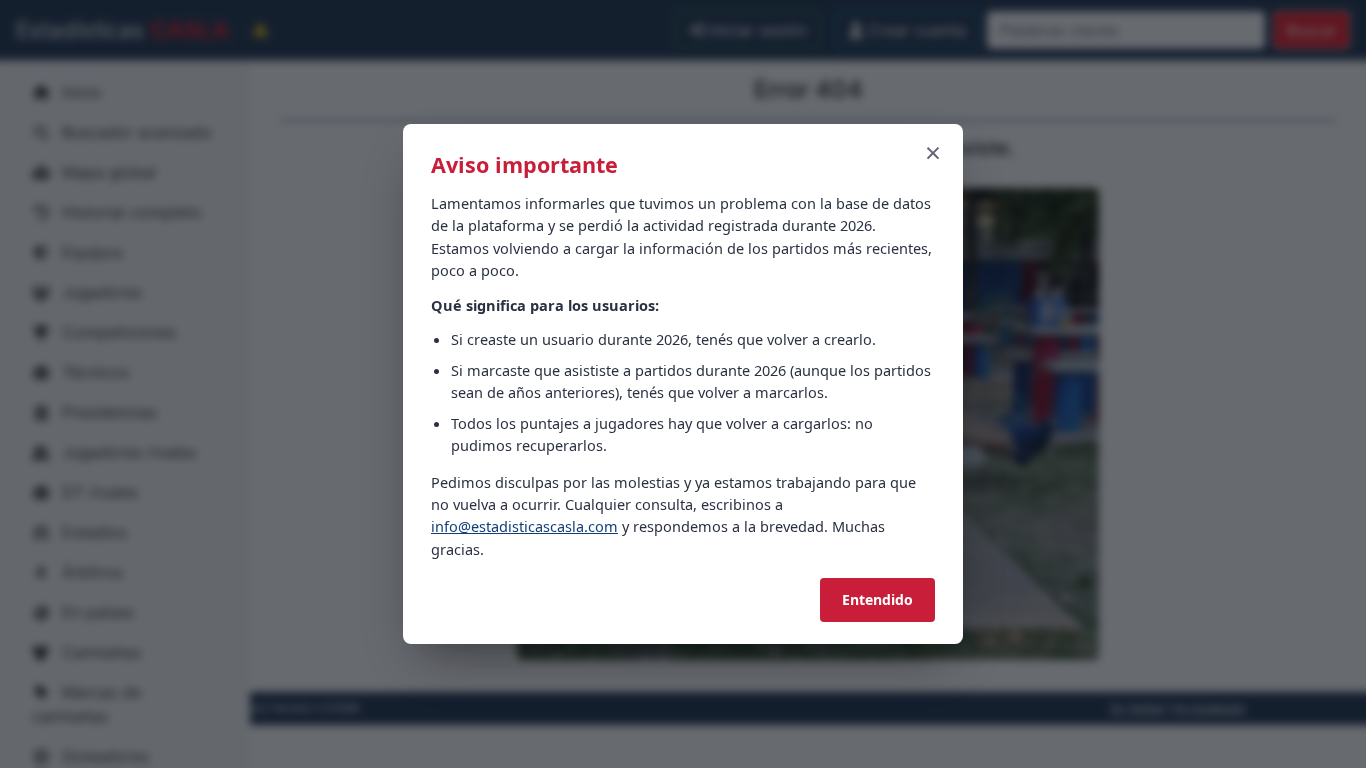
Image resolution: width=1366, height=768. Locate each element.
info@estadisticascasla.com (524, 526)
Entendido (877, 599)
